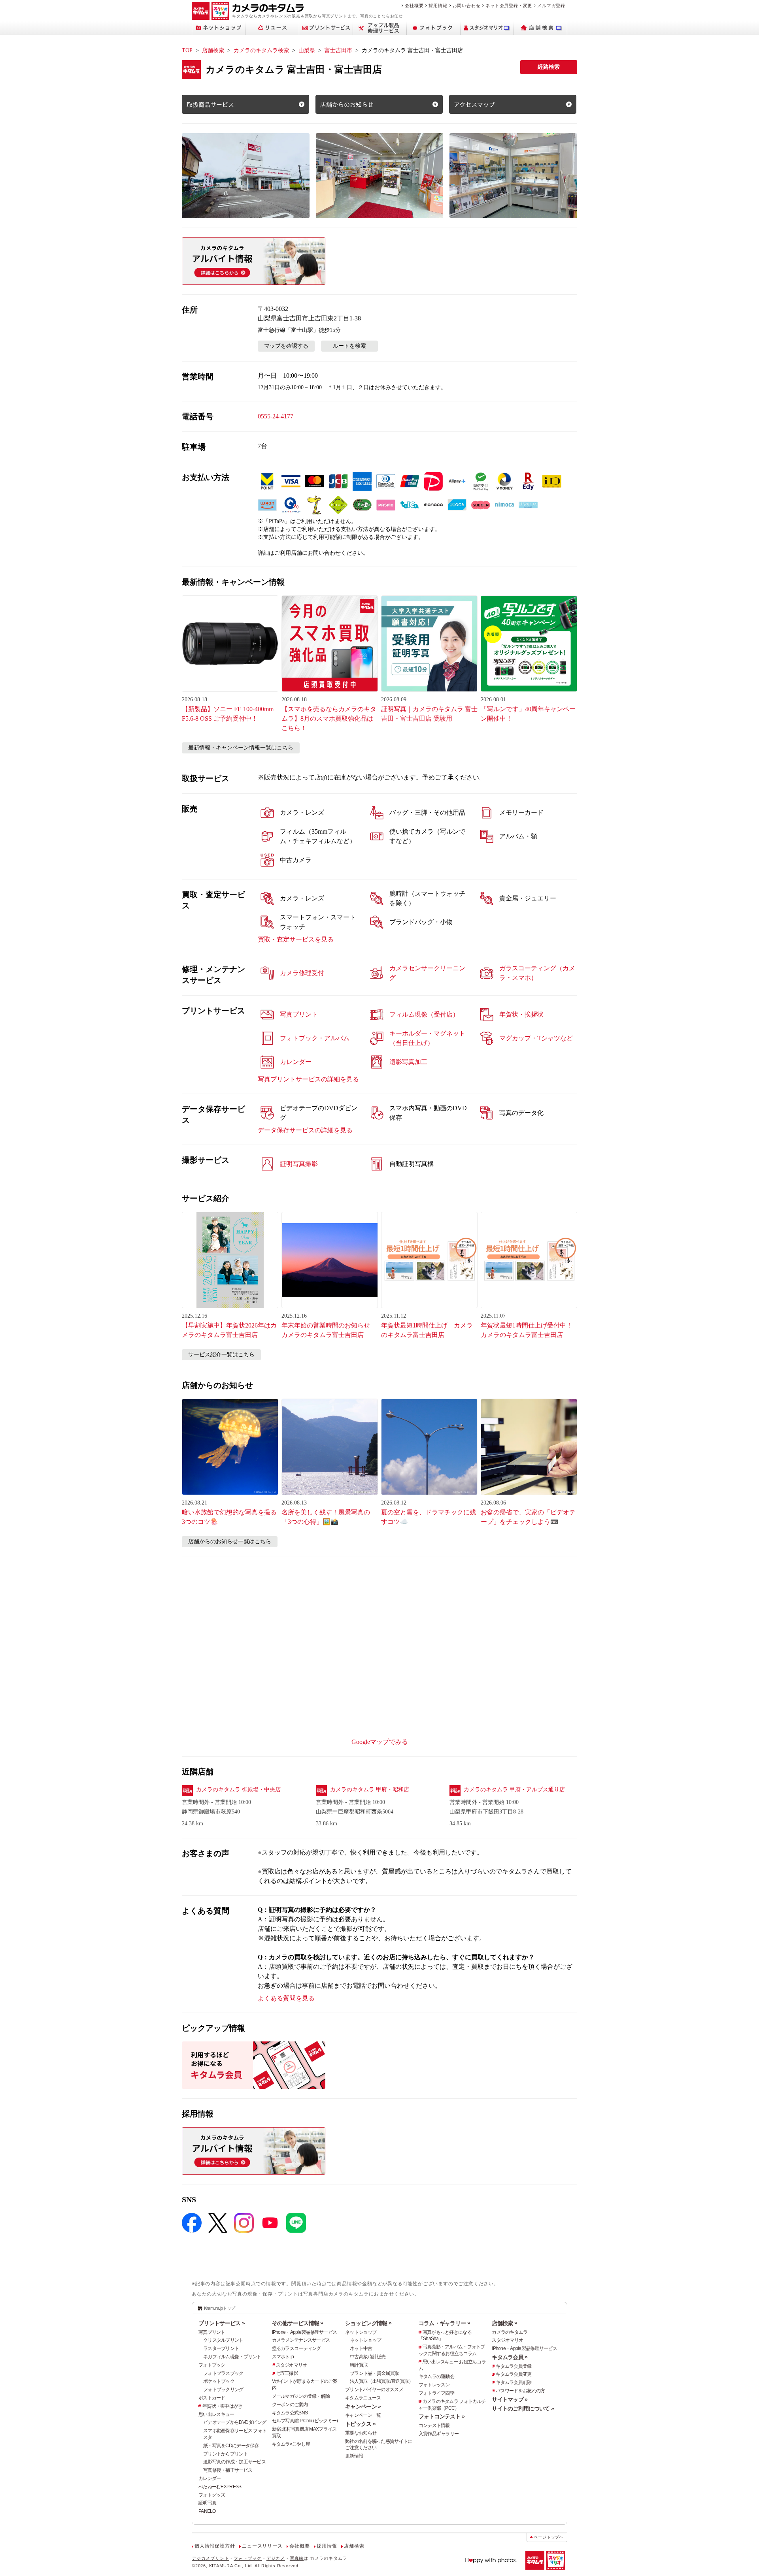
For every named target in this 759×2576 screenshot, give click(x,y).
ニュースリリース (262, 2546)
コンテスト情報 (434, 2425)
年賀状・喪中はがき (223, 2406)
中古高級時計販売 (368, 2357)
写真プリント (212, 2332)
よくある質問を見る (286, 1998)
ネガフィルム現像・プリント (232, 2357)
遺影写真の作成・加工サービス (234, 2462)
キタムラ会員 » (510, 2357)
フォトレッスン (434, 2385)
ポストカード (212, 2398)
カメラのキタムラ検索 (261, 50)
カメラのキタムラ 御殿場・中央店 (238, 1790)
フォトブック (212, 2365)
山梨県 (307, 50)
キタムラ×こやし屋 (291, 2444)
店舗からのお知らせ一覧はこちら (230, 1541)
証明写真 (207, 2503)
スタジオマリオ (292, 2365)
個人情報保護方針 (215, 2546)
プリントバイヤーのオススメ (374, 2390)
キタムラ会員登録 (514, 2366)
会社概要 (414, 6)
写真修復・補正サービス (228, 2470)
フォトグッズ (212, 2495)
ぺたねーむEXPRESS (220, 2487)
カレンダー (210, 2478)
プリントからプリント (226, 2454)
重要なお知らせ (361, 2433)
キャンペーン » (363, 2407)
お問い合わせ (467, 6)
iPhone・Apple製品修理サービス (305, 2332)
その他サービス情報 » (298, 2323)
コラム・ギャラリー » (444, 2323)
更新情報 (354, 2456)
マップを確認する (286, 346)
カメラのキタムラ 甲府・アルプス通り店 (514, 1790)
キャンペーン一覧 (363, 2415)
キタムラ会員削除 (514, 2382)
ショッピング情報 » (368, 2323)
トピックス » (360, 2424)
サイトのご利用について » (523, 2408)
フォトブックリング (223, 2390)
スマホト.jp (283, 2357)
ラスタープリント (221, 2348)
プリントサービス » (222, 2323)
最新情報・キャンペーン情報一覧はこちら (241, 748)
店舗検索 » (504, 2323)
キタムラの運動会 (436, 2376)
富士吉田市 (338, 50)
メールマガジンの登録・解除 (301, 2396)
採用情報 (438, 6)
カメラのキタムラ (510, 2332)
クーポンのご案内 (290, 2405)
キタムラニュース (363, 2398)
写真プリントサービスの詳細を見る (308, 1079)
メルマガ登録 (551, 6)
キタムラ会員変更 (514, 2374)
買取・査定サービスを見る (296, 939)
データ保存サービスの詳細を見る (305, 1130)
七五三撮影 (287, 2373)
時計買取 (359, 2365)
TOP (187, 50)
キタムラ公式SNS (290, 2413)
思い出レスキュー (216, 2414)
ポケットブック (219, 2381)
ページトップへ (549, 2537)
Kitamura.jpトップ (220, 2308)
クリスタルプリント (223, 2340)
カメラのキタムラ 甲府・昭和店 (370, 1790)
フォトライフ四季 (436, 2393)
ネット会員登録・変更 (509, 6)
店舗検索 (213, 50)
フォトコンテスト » (442, 2416)
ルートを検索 (349, 346)
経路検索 (549, 67)
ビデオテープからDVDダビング (235, 2422)
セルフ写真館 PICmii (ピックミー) (305, 2421)
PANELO (207, 2511)
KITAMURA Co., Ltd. (231, 2566)
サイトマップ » (510, 2399)
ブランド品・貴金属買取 (374, 2373)
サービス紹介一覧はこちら (221, 1355)
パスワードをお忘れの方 (520, 2391)
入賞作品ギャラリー (439, 2434)
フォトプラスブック (223, 2373)
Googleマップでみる (380, 1742)
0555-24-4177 (276, 416)
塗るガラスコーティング (296, 2348)
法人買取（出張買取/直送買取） (381, 2381)
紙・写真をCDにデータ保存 (231, 2446)
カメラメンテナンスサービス (301, 2340)
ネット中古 (361, 2348)
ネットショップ (361, 2332)
